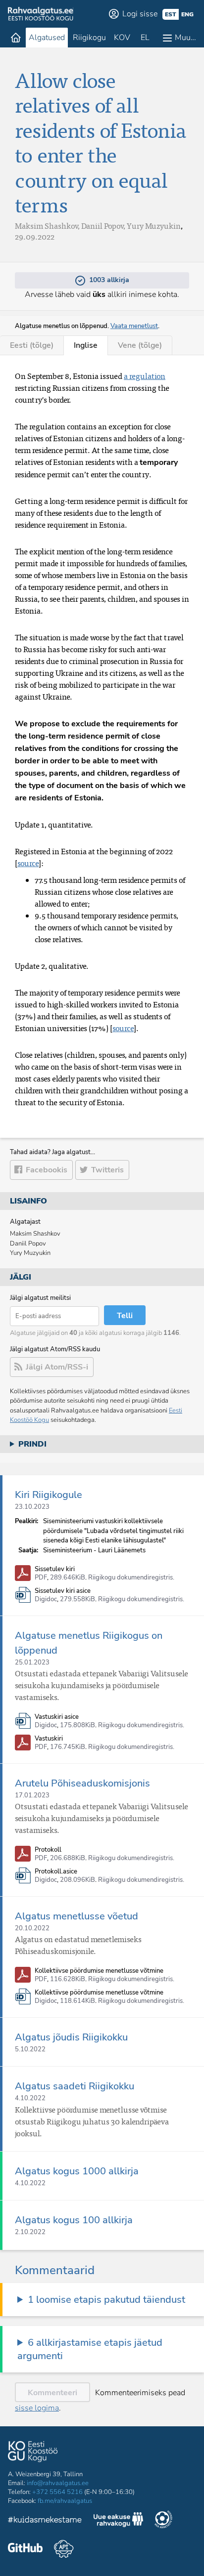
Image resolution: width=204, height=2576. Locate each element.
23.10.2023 (32, 1507)
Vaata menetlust (134, 326)
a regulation (145, 376)
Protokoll (48, 1850)
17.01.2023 (32, 1795)
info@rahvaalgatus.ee (58, 2483)
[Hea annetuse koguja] (163, 2521)
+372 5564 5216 (57, 2492)
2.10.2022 (30, 2232)
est (171, 14)
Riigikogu (89, 38)
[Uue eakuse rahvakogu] (118, 2521)
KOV (122, 38)
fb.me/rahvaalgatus (65, 2501)
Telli (125, 1316)
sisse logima (37, 2408)
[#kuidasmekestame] (45, 2521)
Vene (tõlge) (140, 345)
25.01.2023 (32, 1662)
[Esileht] (16, 38)
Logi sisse (140, 14)
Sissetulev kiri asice (63, 1591)
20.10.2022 (32, 1928)
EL (145, 38)
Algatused (47, 38)
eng (187, 14)
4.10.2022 (30, 2098)
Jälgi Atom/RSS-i (57, 1367)
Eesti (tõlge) (32, 345)
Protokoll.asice (56, 1872)
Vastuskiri (49, 1739)
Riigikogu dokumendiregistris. (131, 1578)
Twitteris (107, 1170)
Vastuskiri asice (57, 1717)
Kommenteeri (52, 2393)
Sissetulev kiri (55, 1569)
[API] (64, 2549)
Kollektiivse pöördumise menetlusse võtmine (99, 1971)
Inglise (86, 345)
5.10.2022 (30, 2049)
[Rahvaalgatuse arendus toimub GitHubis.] (25, 2549)
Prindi (32, 1444)
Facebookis (47, 1170)
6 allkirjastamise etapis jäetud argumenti (90, 2349)
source (28, 863)
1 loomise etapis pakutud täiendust (106, 2300)
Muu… (185, 38)
